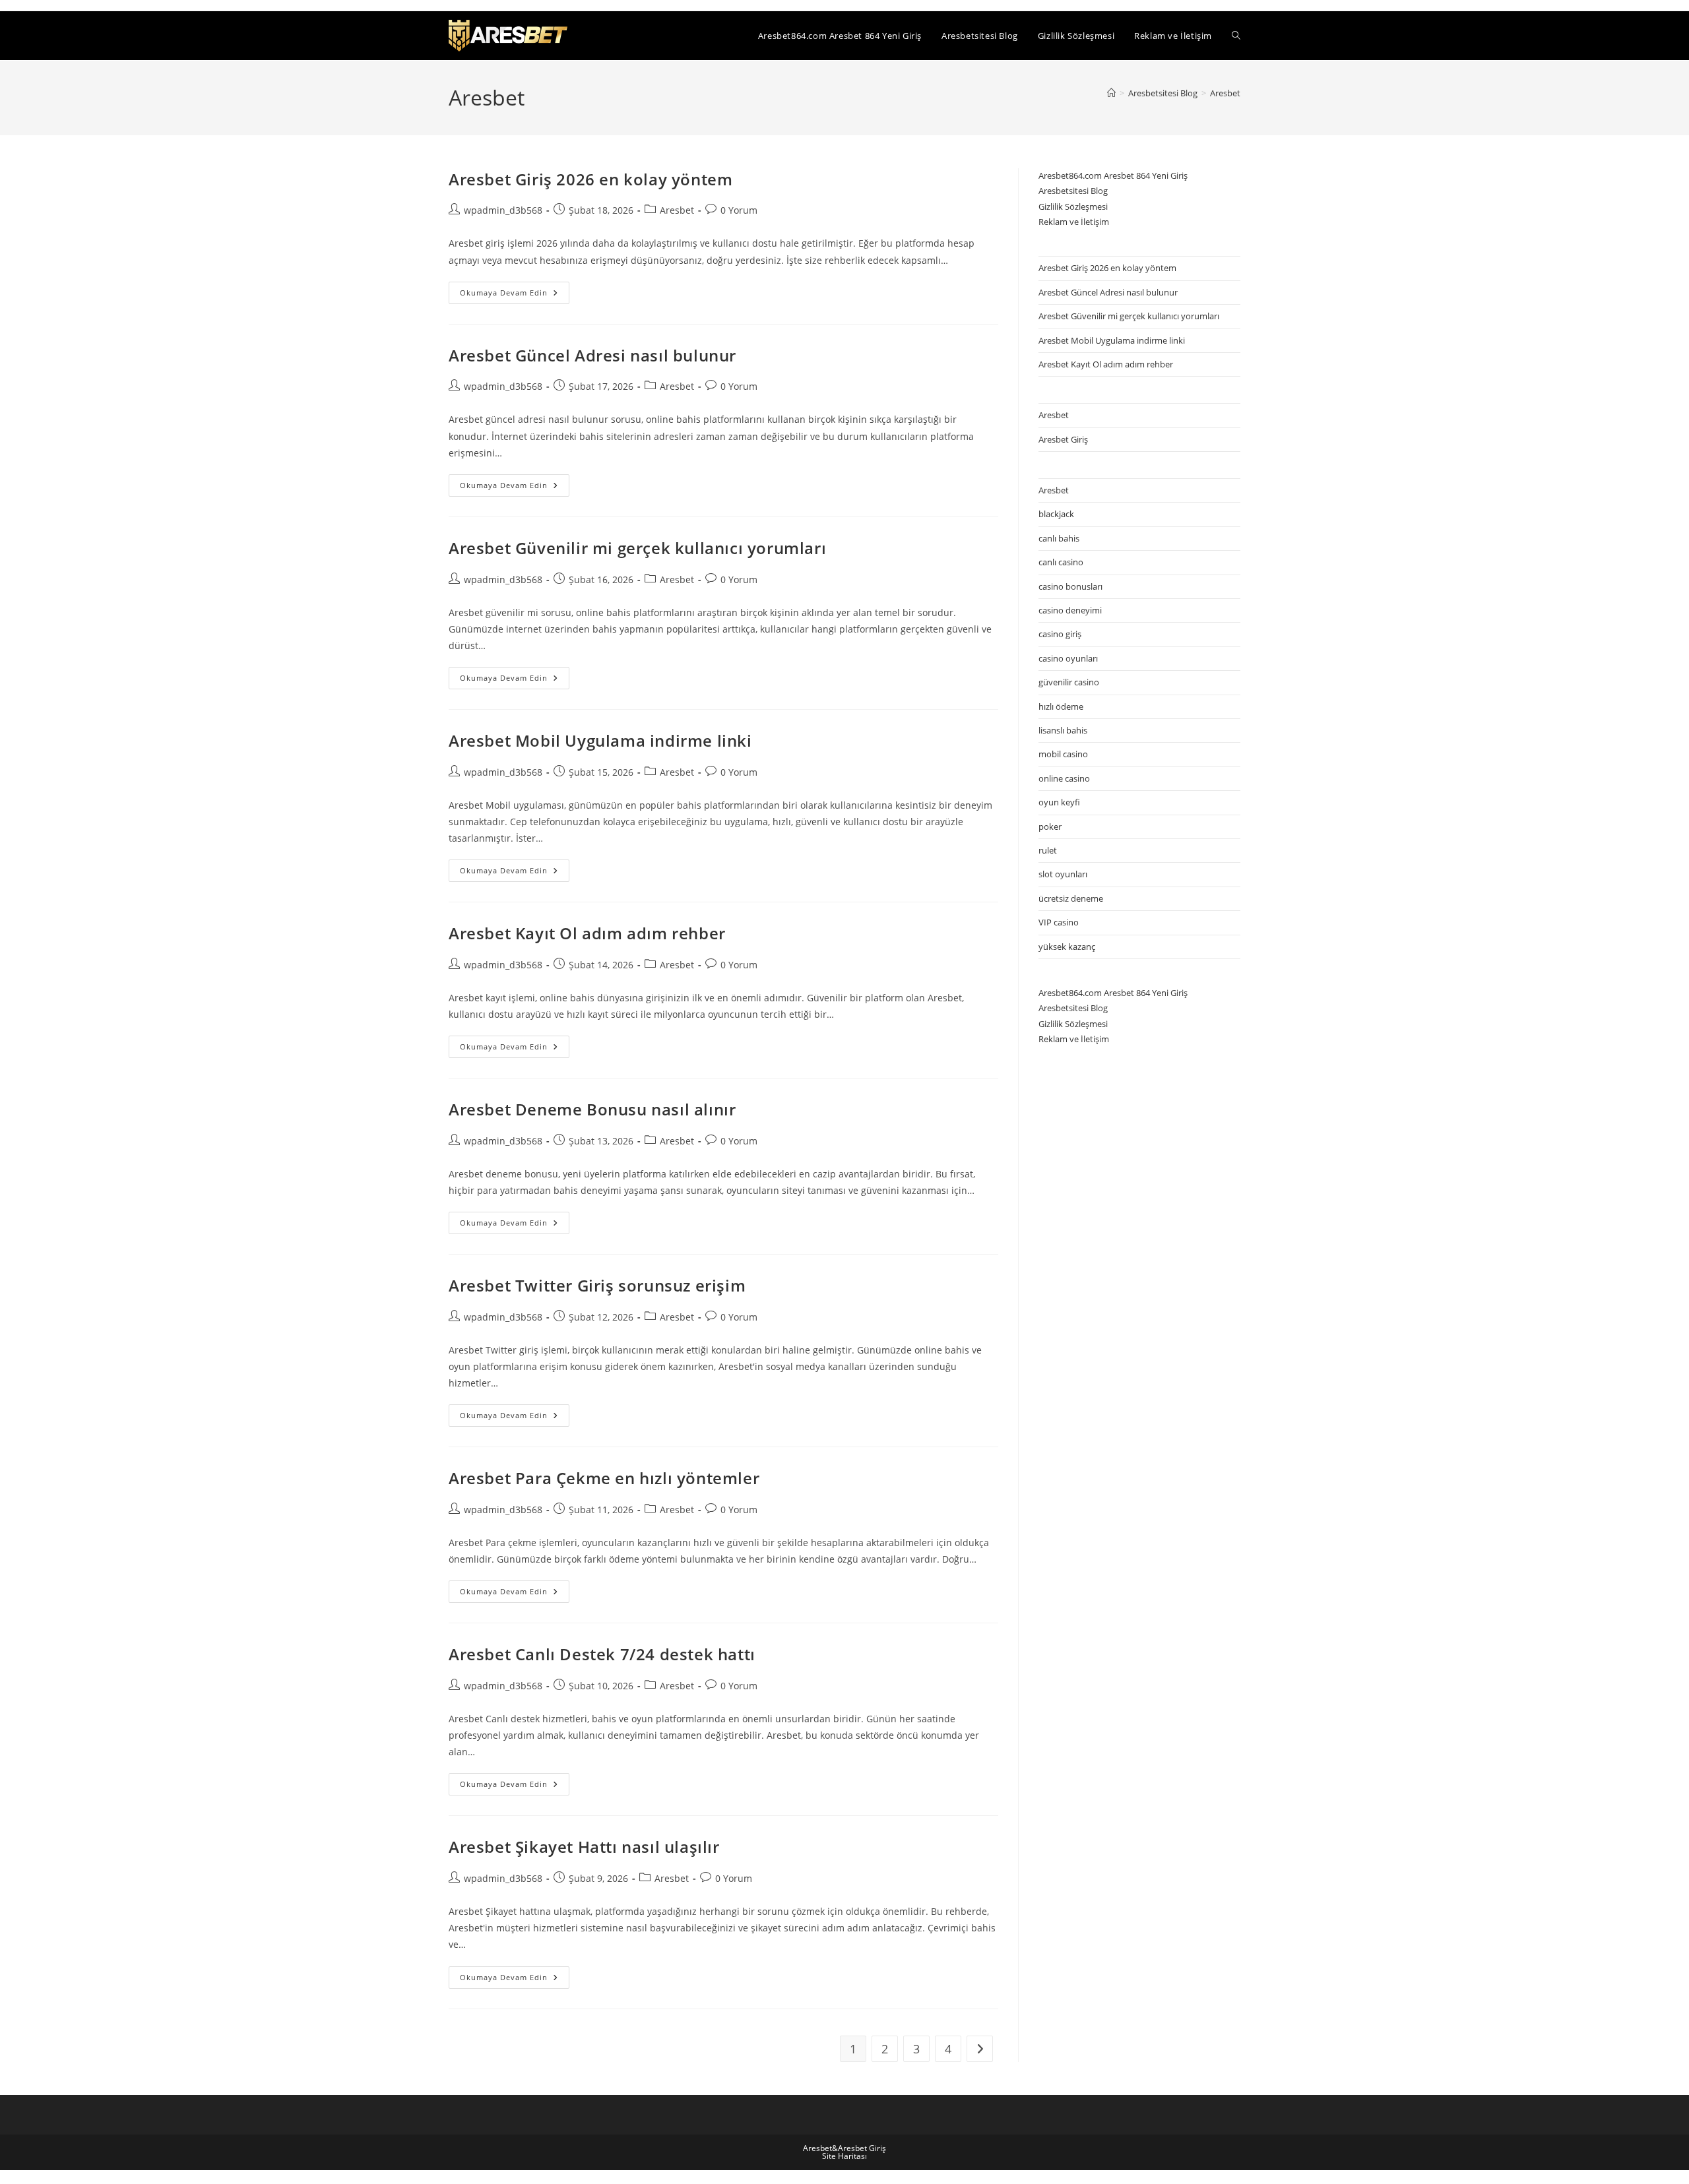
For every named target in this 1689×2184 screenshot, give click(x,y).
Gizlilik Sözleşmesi (1073, 206)
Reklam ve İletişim (1074, 222)
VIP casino (1059, 922)
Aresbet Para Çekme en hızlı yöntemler (604, 1478)
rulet (1048, 850)
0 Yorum (739, 210)
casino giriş (1060, 634)
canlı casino (1061, 562)
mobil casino (1063, 754)
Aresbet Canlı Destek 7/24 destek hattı (602, 1654)
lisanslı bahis (1063, 730)
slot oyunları (1063, 874)
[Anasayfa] (1111, 93)
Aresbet (1225, 93)
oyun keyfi (1059, 802)
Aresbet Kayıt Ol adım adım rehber (587, 933)
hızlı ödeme (1061, 706)
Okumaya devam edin (515, 295)
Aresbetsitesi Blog (1073, 191)
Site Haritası (844, 2156)
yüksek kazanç (1067, 947)
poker (1050, 827)
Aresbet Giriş (1063, 439)
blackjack (1056, 514)
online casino (1064, 778)
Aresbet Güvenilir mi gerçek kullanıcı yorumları (637, 548)
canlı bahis (1059, 538)
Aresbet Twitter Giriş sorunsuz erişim (597, 1285)
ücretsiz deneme (1071, 898)
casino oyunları (1068, 658)
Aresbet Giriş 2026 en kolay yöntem (590, 179)
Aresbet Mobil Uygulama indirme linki (600, 740)
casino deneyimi (1070, 610)
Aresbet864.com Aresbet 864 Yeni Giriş (1113, 175)
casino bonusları (1070, 586)
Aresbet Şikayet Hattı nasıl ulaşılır (584, 1847)
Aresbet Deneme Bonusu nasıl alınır (592, 1109)
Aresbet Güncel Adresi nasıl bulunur (592, 355)
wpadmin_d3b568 (503, 210)
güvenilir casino (1069, 682)
